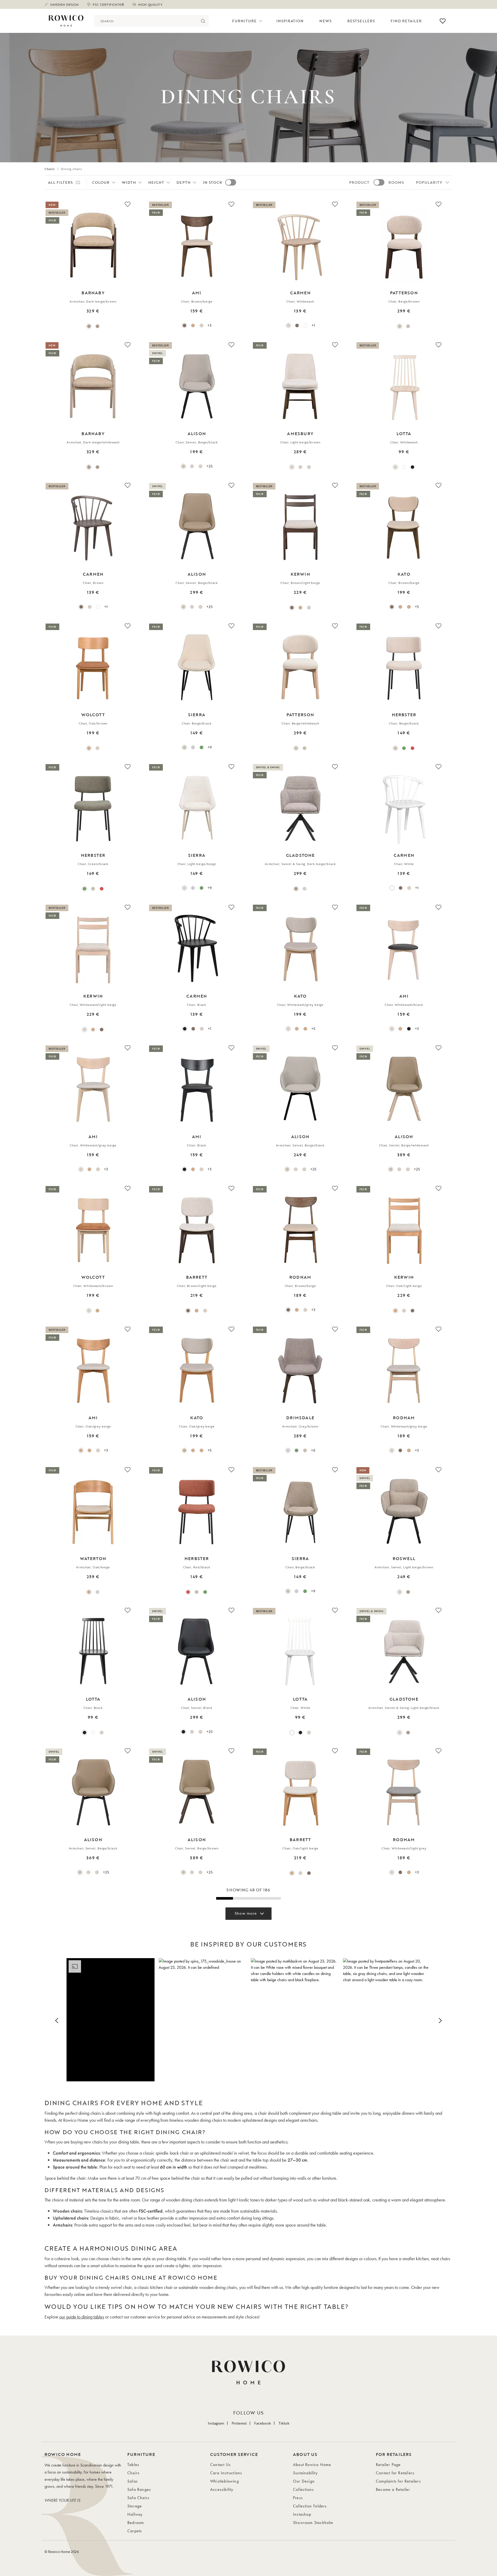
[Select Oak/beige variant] (89, 1592)
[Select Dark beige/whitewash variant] (97, 326)
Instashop (302, 2514)
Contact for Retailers (395, 2473)
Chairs (50, 169)
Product (359, 182)
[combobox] (146, 21)
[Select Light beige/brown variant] (292, 467)
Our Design (304, 2481)
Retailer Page (388, 2465)
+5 (417, 607)
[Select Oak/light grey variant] (409, 607)
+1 (313, 325)
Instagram (216, 2423)
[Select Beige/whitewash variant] (408, 326)
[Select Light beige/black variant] (305, 889)
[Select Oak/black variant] (193, 325)
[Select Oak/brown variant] (89, 748)
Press (298, 2498)
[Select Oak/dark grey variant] (400, 607)
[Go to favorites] (443, 21)
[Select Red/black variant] (412, 748)
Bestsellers (361, 21)
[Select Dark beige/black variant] (296, 889)
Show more (246, 1913)
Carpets (135, 2531)
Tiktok (284, 2423)
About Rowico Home (312, 2465)
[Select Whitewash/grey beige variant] (288, 1029)
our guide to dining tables (82, 2317)
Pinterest (239, 2423)
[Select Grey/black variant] (193, 747)
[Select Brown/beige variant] (184, 325)
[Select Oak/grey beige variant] (81, 1450)
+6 (313, 1450)
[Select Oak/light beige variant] (300, 608)
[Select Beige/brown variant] (400, 326)
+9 (210, 747)
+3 (209, 325)
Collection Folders (310, 2506)
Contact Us (220, 2465)
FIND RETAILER (406, 21)
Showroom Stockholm (313, 2523)
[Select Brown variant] (297, 325)
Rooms (396, 182)
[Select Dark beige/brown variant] (89, 326)
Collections (303, 2489)
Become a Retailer (393, 2489)
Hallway (135, 2514)
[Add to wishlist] (128, 204)
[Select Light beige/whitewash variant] (200, 466)
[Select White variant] (306, 325)
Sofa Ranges (139, 2489)
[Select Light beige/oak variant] (192, 466)
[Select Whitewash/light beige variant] (309, 608)
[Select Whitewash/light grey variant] (305, 1310)
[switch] (231, 182)
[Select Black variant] (412, 467)
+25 (209, 466)
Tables (133, 2465)
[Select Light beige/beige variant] (184, 888)
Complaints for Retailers (398, 2481)
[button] (111, 2020)
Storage (135, 2506)
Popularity (429, 182)
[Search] (203, 21)
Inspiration (290, 21)
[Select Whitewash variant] (288, 325)
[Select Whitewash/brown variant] (97, 748)
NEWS (326, 21)
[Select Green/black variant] (202, 747)
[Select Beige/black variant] (183, 466)
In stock (213, 182)
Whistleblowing (225, 2481)
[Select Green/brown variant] (297, 1450)
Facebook (263, 2423)
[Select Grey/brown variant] (288, 1450)
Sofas (133, 2481)
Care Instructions (226, 2473)
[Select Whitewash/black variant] (202, 325)
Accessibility (222, 2489)
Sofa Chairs (138, 2498)
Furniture (244, 21)
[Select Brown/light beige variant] (292, 608)
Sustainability (305, 2473)
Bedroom (136, 2523)
